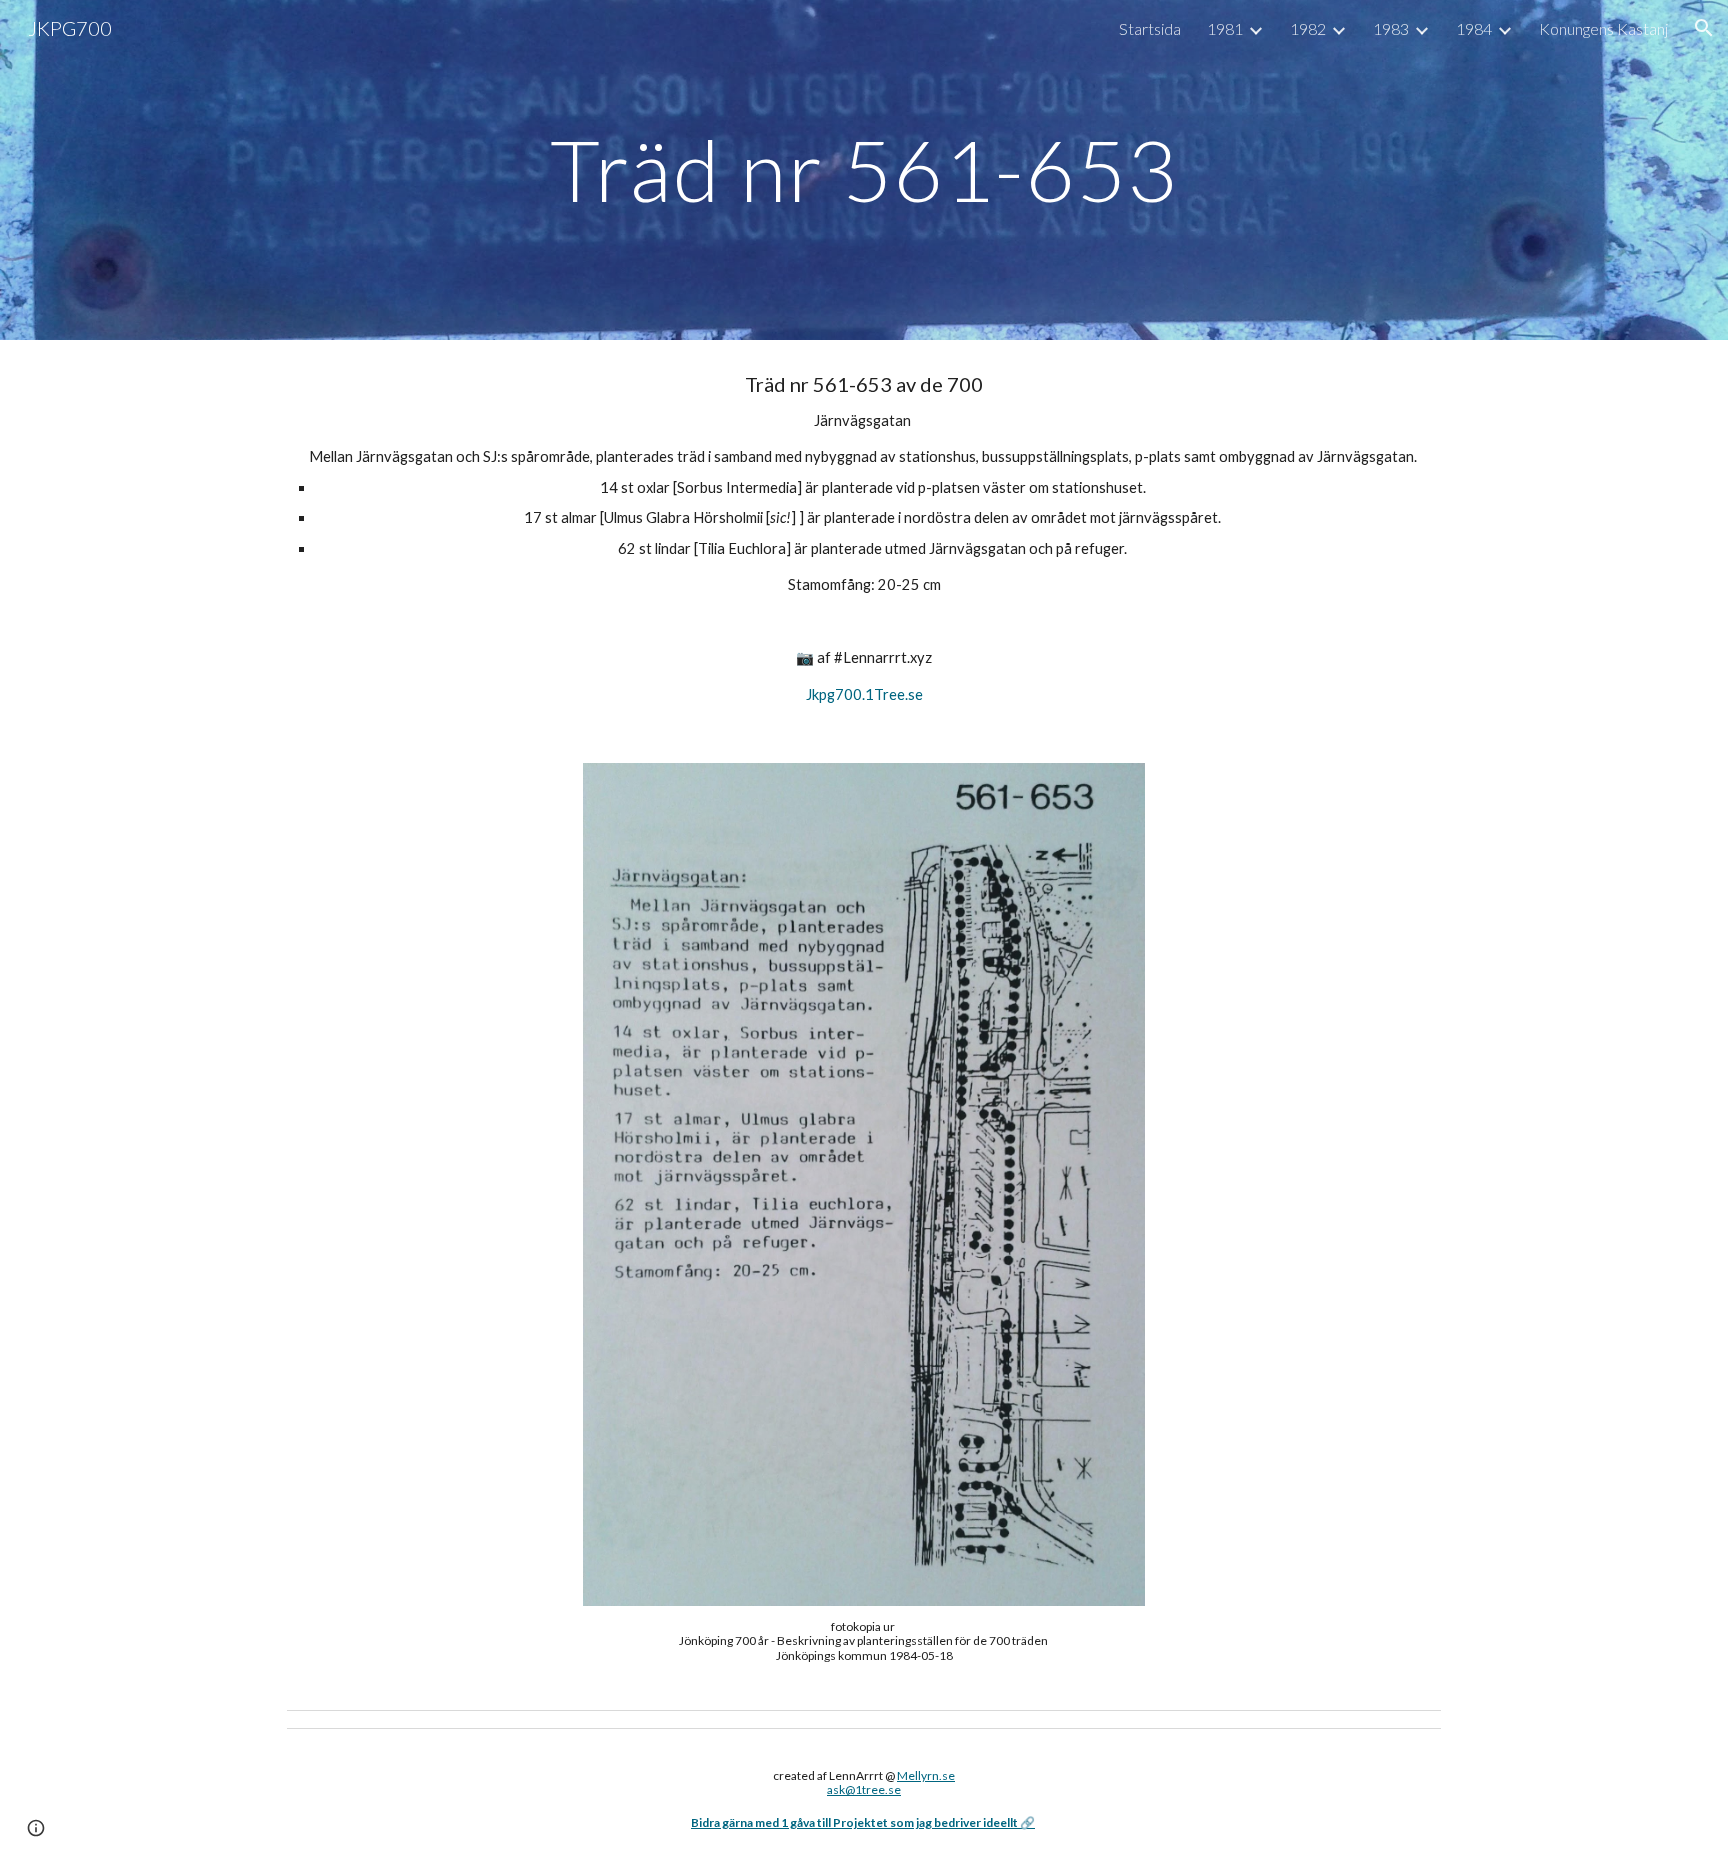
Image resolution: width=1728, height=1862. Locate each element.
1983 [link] (1391, 28)
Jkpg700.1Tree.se (864, 694)
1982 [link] (1308, 28)
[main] (864, 169)
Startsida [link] (1150, 28)
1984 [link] (1474, 28)
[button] (1704, 28)
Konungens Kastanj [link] (1603, 28)
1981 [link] (1225, 28)
